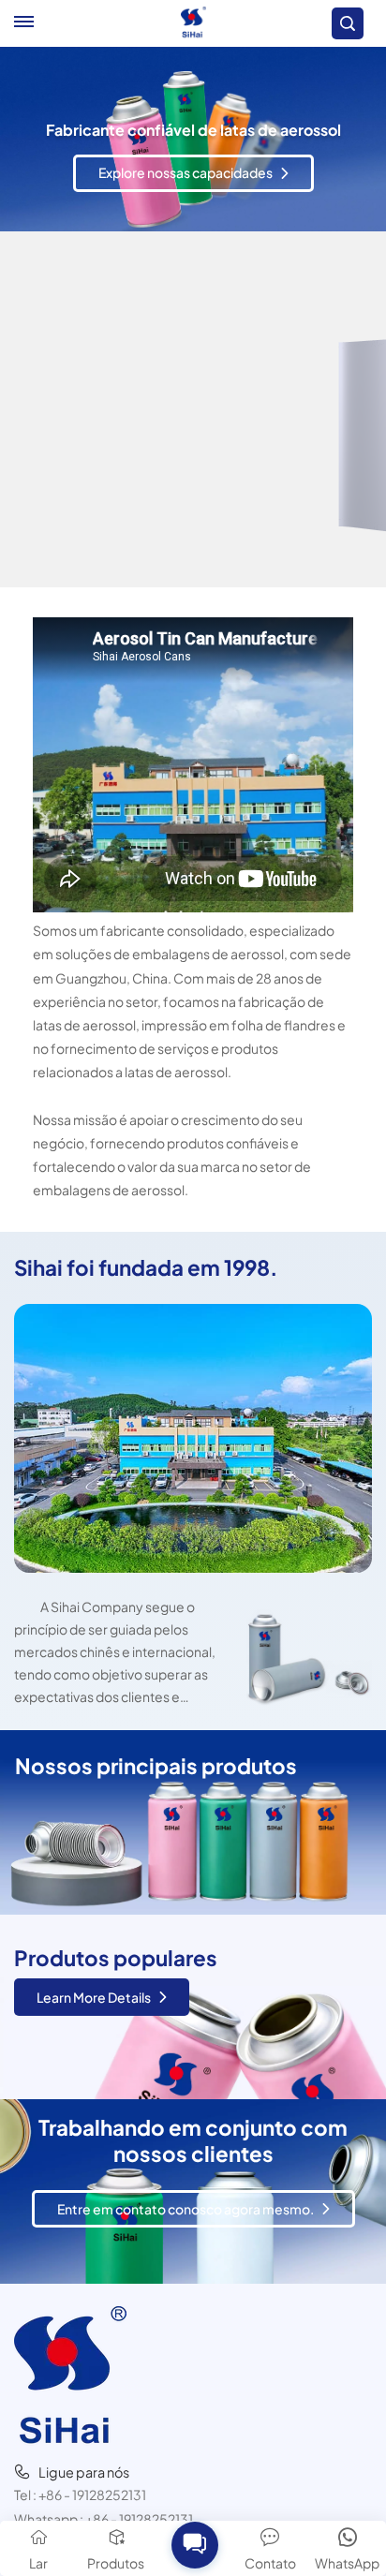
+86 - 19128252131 (92, 2495)
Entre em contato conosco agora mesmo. (186, 2209)
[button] (194, 2544)
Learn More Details (94, 1997)
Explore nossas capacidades (186, 200)
